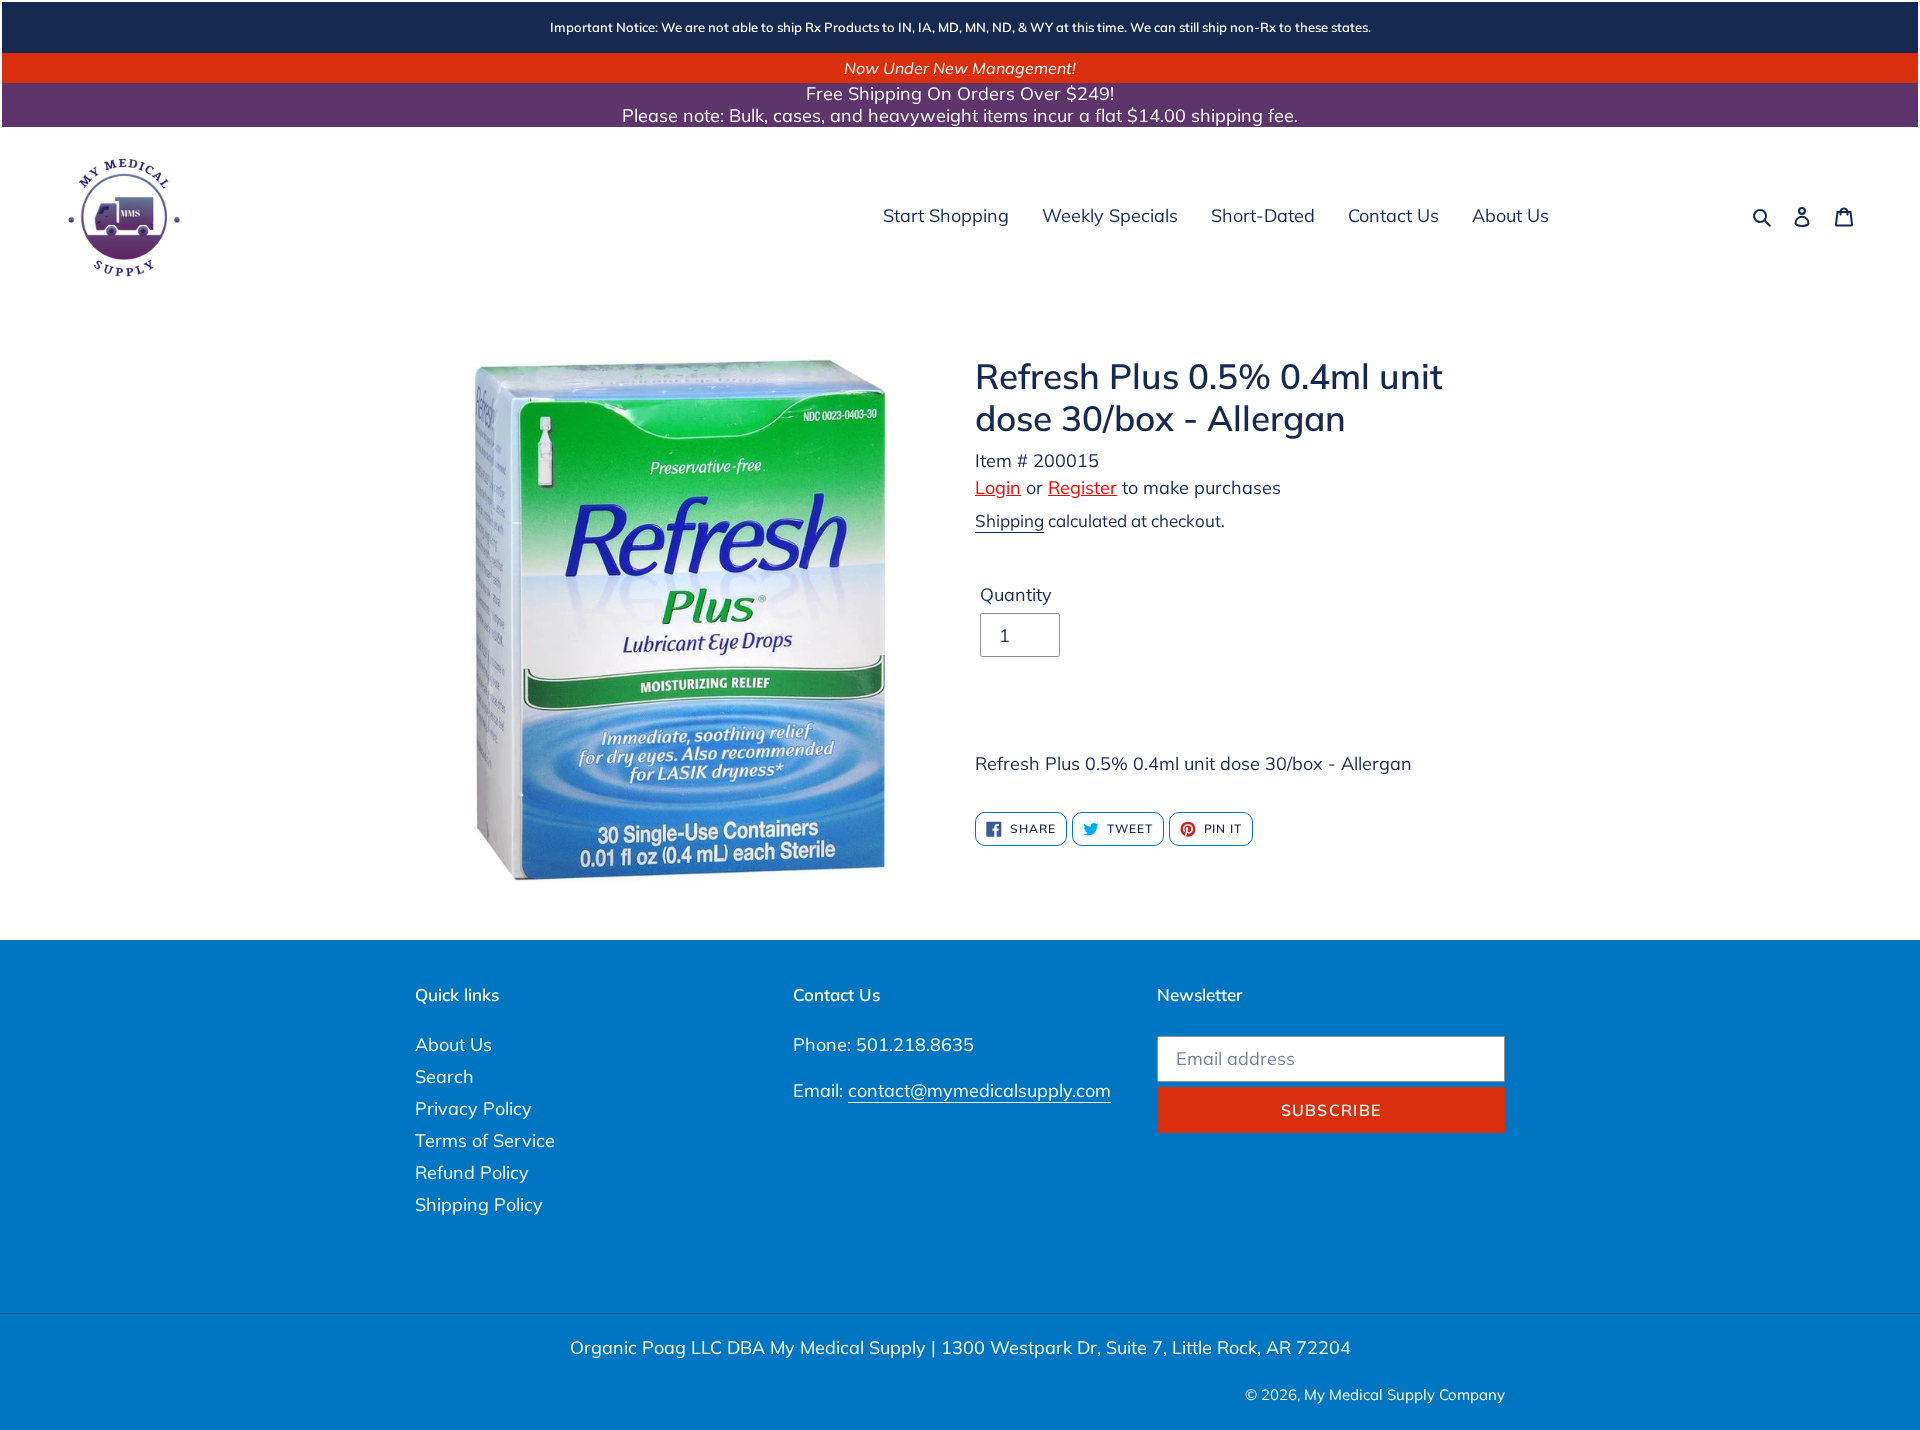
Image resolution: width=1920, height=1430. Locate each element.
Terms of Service (485, 1140)
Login (998, 487)
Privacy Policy (473, 1108)
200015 (1066, 460)
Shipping (1009, 520)
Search (444, 1076)
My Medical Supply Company (1404, 1394)
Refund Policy (472, 1172)
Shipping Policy (479, 1204)
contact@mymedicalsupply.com (979, 1090)
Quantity (1016, 594)
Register (1082, 487)
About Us (453, 1044)
